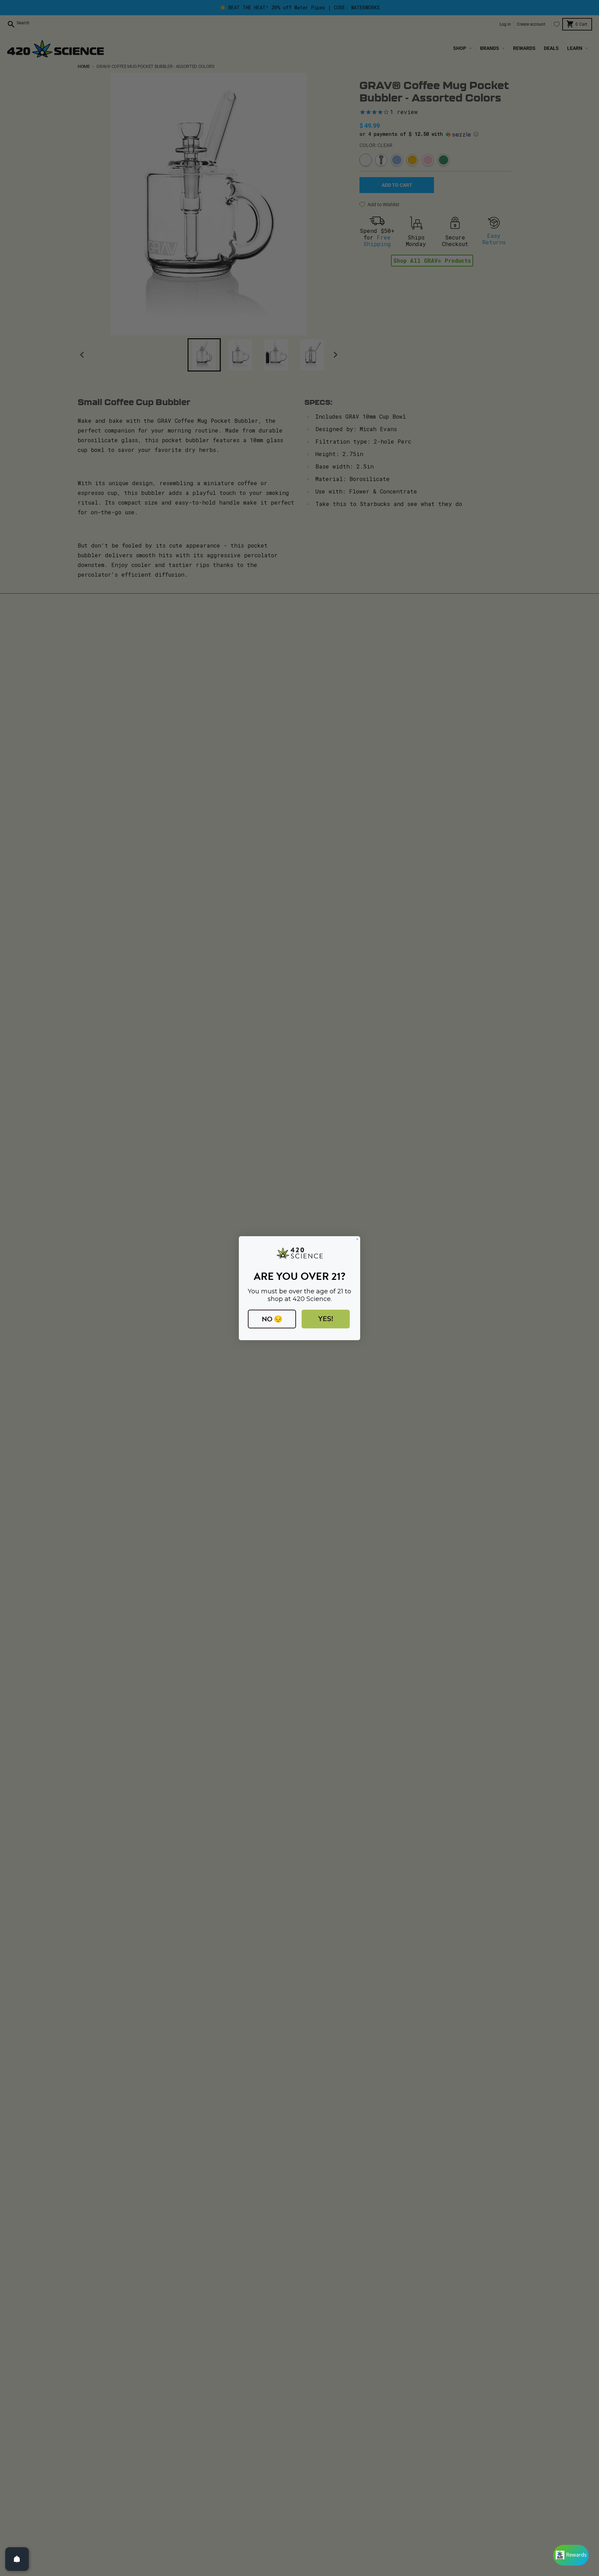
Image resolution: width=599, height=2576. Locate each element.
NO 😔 (272, 1319)
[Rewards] (571, 2555)
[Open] (17, 2559)
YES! (326, 1319)
